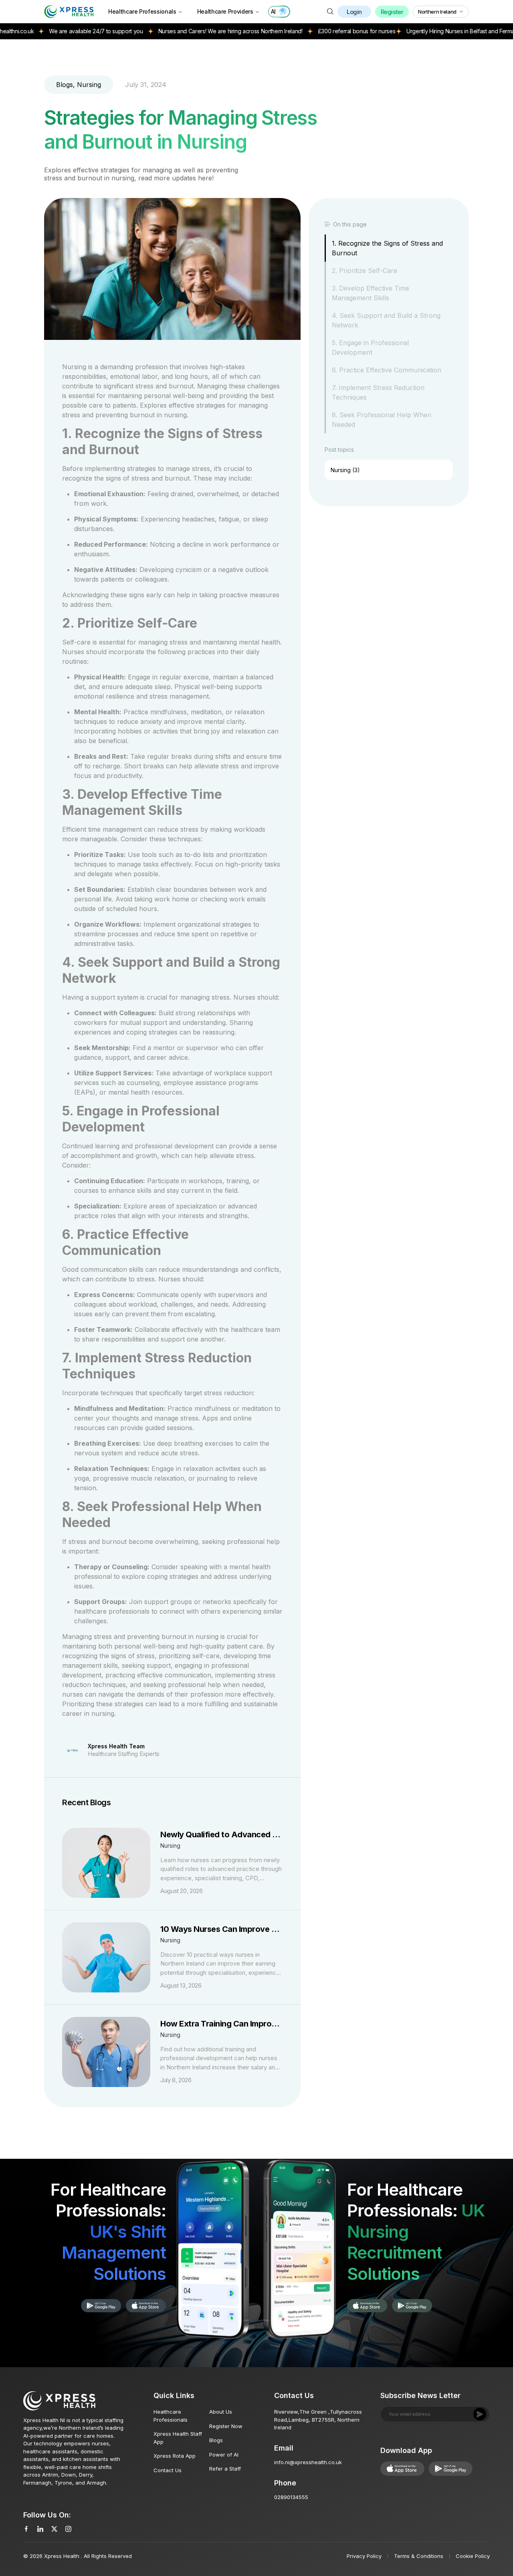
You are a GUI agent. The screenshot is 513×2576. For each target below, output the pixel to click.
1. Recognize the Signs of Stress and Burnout (387, 248)
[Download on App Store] (101, 2306)
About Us (221, 2412)
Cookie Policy (473, 2556)
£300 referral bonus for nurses (309, 31)
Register (392, 12)
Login (354, 12)
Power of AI (224, 2455)
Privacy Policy (364, 2556)
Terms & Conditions (419, 2556)
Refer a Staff (225, 2469)
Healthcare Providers (225, 11)
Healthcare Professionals (142, 11)
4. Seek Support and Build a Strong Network (386, 320)
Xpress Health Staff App (178, 2438)
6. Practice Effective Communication (387, 370)
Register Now (226, 2426)
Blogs (216, 2440)
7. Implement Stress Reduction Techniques (378, 392)
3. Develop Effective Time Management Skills (371, 293)
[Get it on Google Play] (146, 2306)
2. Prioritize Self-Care (365, 271)
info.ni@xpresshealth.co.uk (308, 2462)
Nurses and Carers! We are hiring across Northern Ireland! (182, 31)
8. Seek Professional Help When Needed (382, 420)
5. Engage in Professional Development (370, 348)
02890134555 (291, 2497)
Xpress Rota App (175, 2456)
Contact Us (168, 2470)
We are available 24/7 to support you (48, 31)
